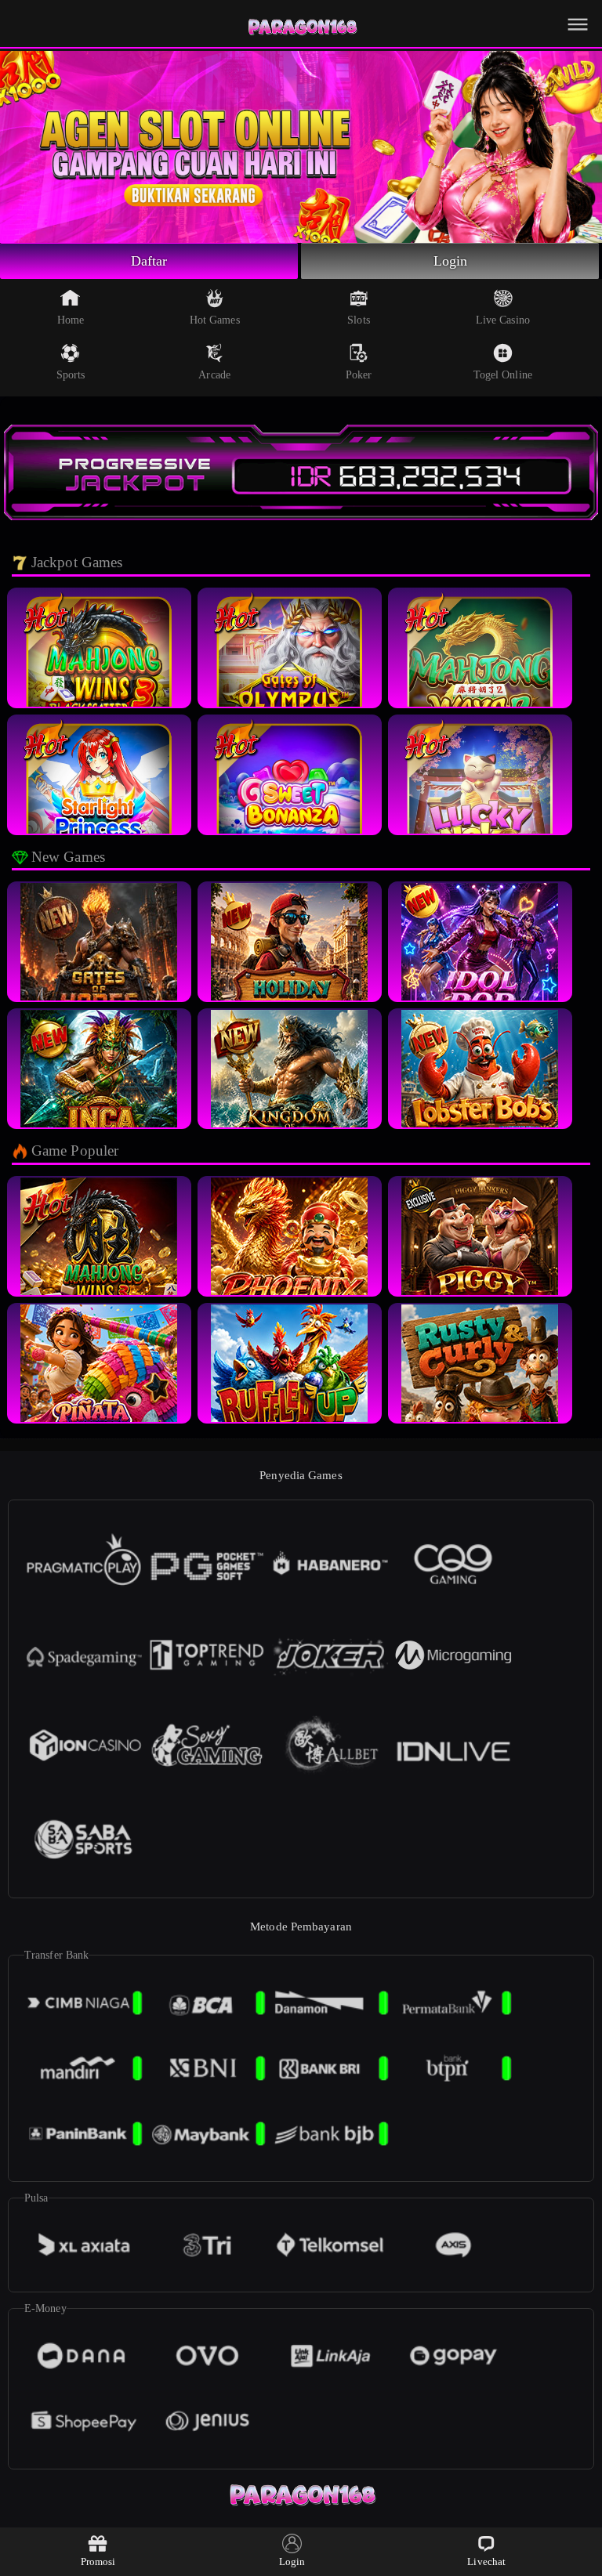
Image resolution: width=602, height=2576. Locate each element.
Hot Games (215, 320)
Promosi (98, 2562)
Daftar (149, 261)
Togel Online (503, 375)
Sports (71, 375)
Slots (359, 320)
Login (451, 261)
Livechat (486, 2562)
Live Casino (503, 320)
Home (71, 320)
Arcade (214, 375)
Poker (359, 375)
